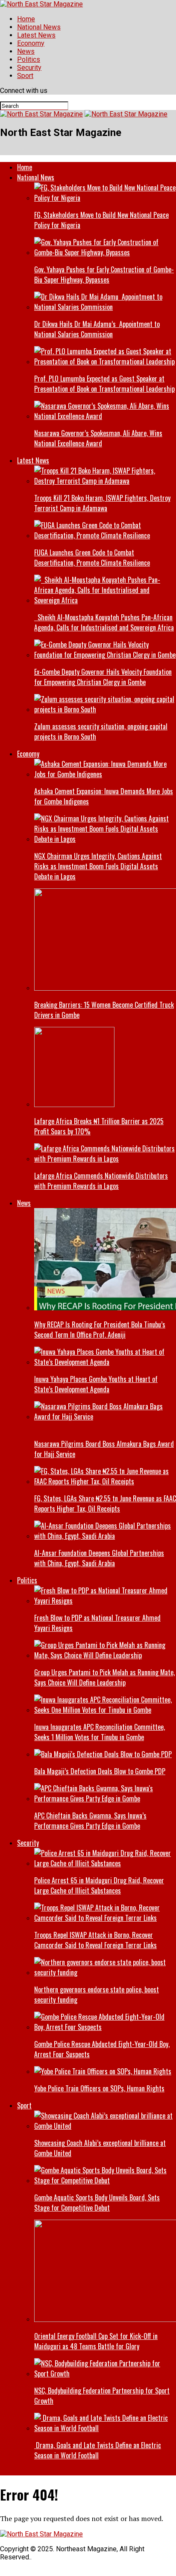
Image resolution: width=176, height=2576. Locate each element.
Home (26, 19)
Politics (29, 59)
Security (29, 68)
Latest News (36, 35)
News (26, 51)
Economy (31, 43)
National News (39, 27)
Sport (25, 76)
